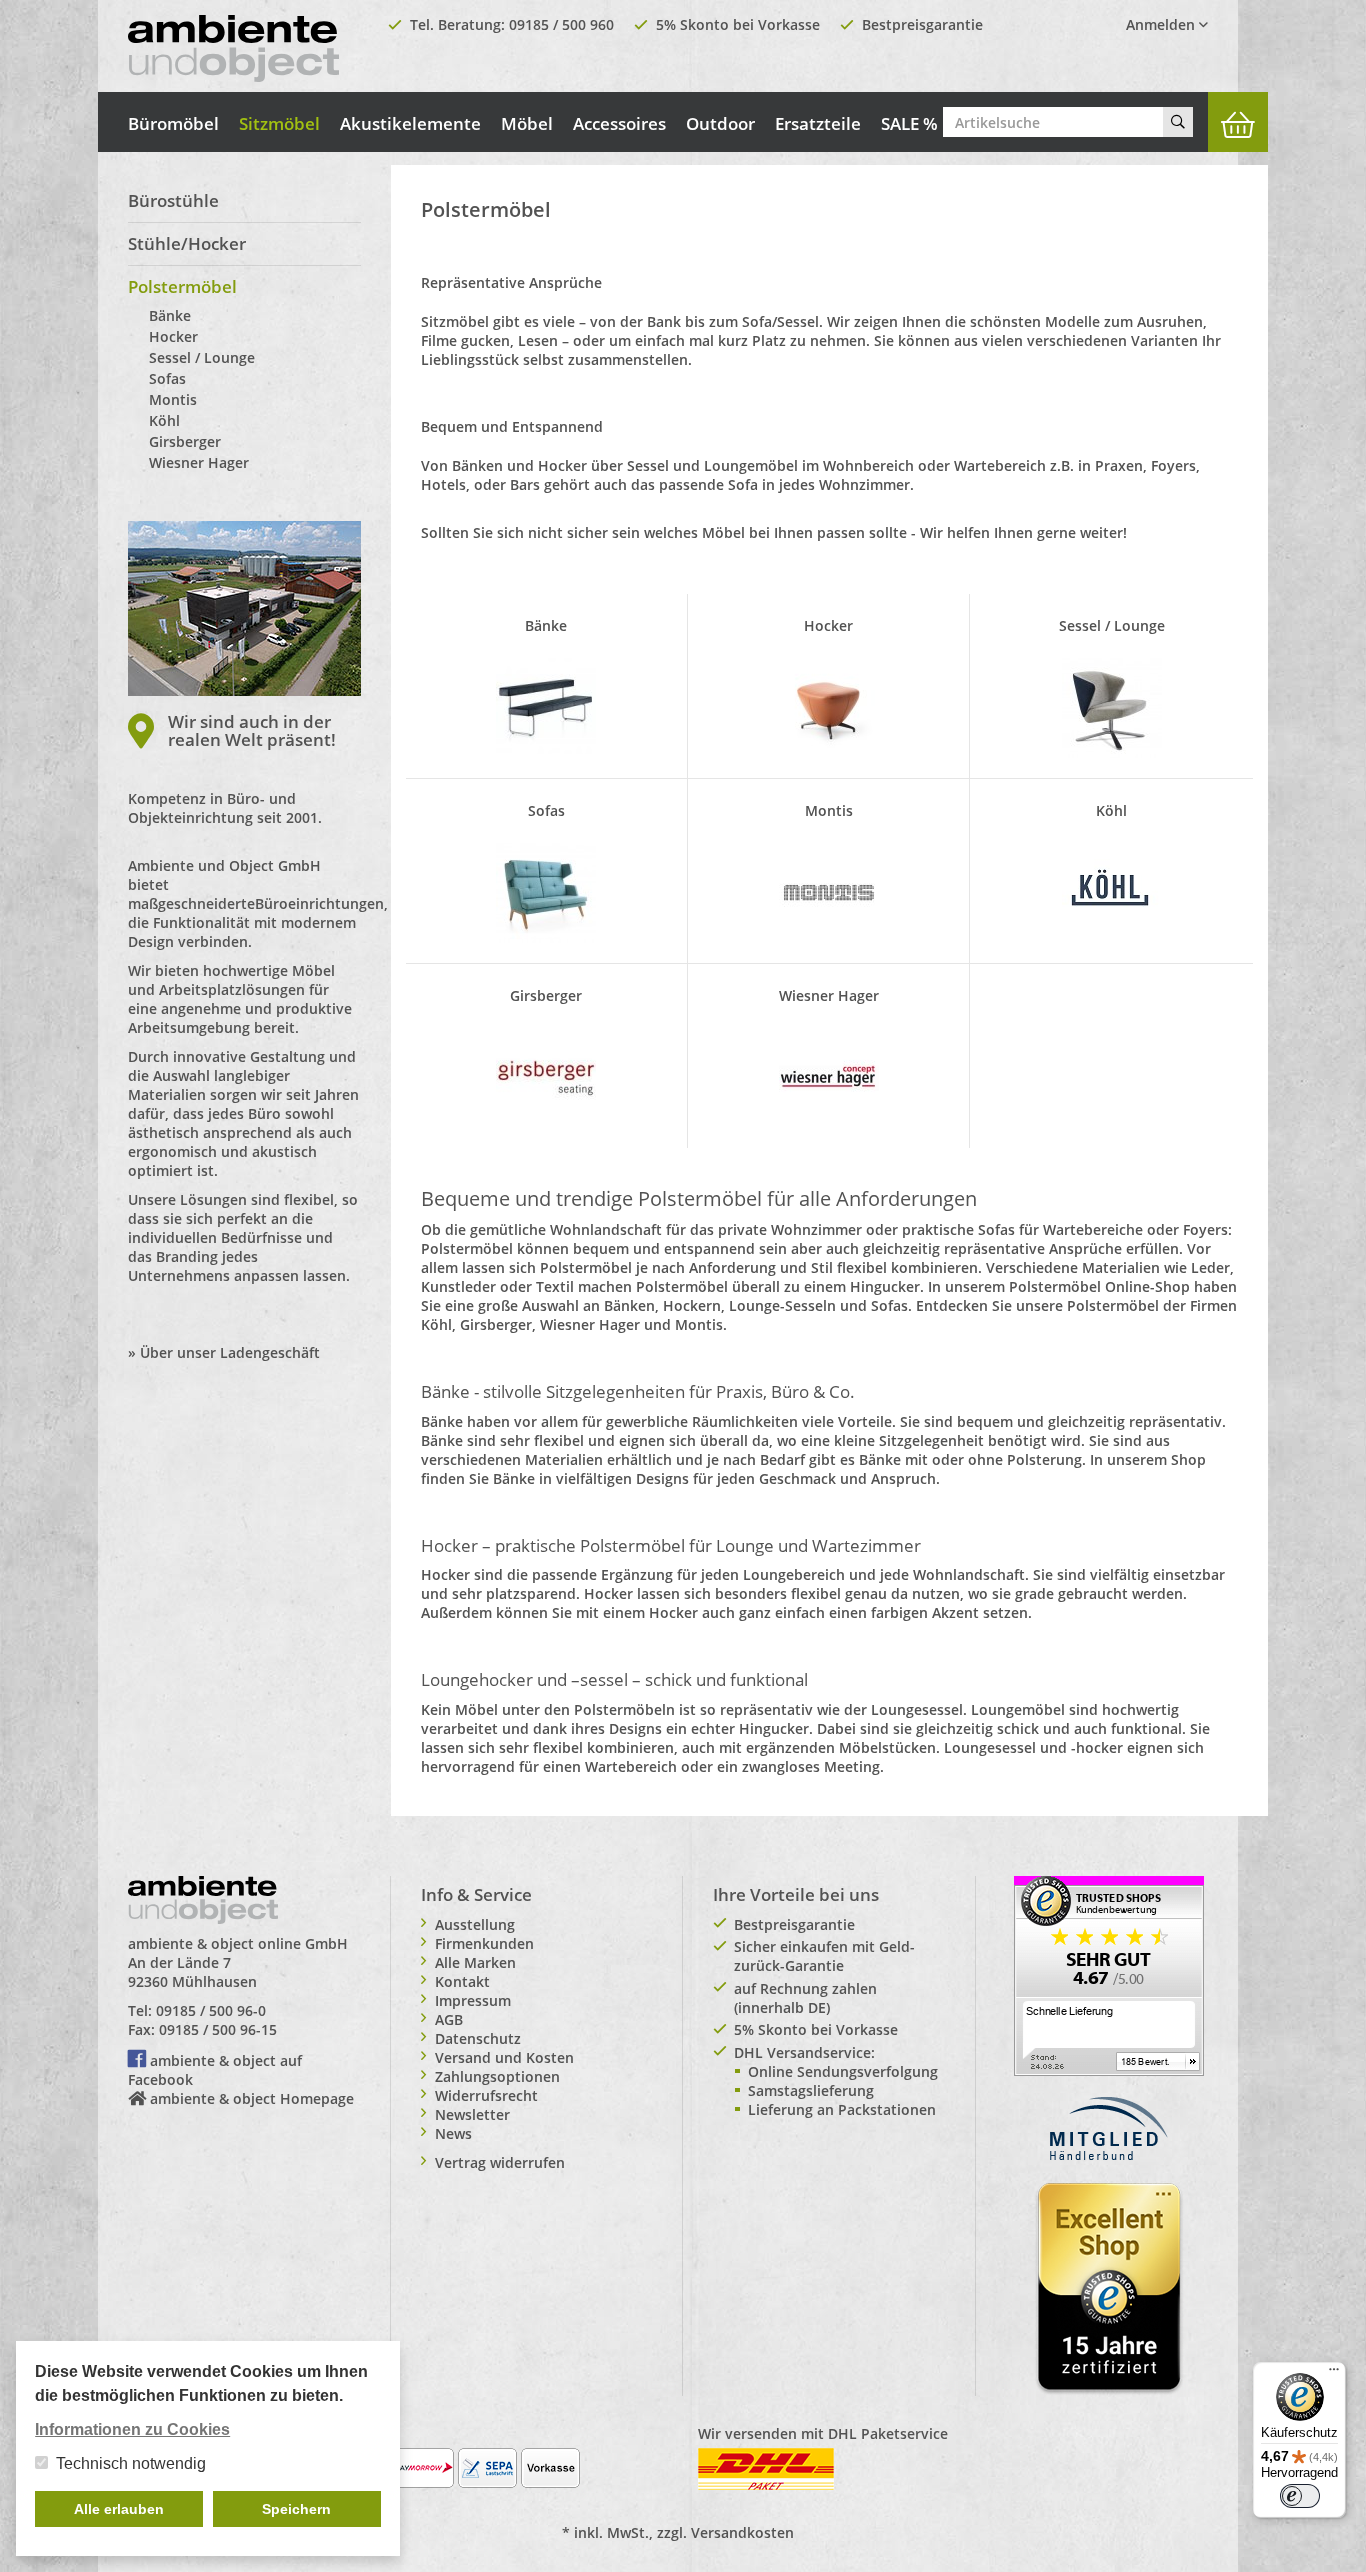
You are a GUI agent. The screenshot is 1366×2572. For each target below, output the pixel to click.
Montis (173, 399)
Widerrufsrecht (486, 2095)
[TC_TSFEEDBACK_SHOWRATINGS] (1109, 1974)
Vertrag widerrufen (500, 2162)
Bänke (170, 315)
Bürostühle (173, 200)
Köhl (164, 420)
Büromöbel (173, 123)
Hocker (173, 336)
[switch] (1300, 2496)
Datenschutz (478, 2038)
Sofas (167, 378)
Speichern (296, 2509)
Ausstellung (475, 1924)
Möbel (527, 123)
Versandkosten (742, 2532)
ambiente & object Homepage (252, 2098)
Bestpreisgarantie (922, 24)
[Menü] (1334, 2374)
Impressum (473, 2000)
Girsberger (185, 441)
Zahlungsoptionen (497, 2076)
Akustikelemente (410, 123)
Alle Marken (475, 1962)
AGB (449, 2019)
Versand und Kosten (504, 2057)
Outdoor (720, 123)
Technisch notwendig (131, 2463)
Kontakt (462, 1981)
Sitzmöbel (279, 123)
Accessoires (619, 123)
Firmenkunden (484, 1943)
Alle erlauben (119, 2509)
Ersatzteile (818, 123)
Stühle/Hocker (187, 243)
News (453, 2133)
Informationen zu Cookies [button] (132, 2429)
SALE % (909, 123)
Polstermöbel (182, 286)
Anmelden (1162, 24)
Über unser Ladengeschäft (230, 1352)
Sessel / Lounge (202, 357)
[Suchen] (1178, 122)
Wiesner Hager (199, 462)
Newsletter (472, 2114)
